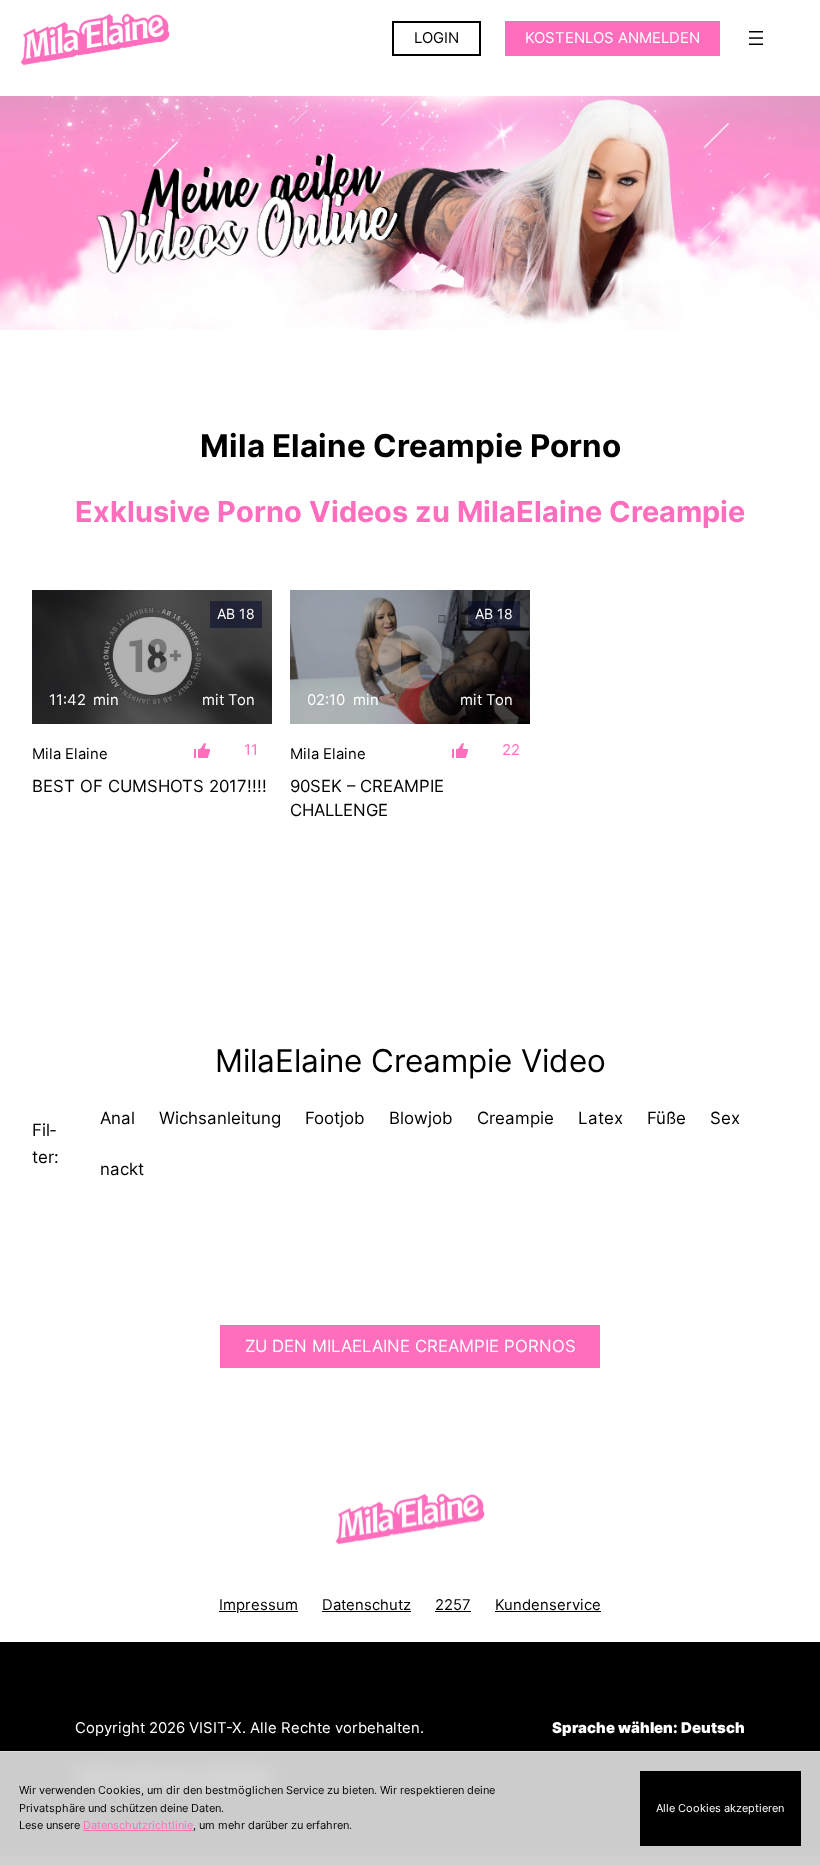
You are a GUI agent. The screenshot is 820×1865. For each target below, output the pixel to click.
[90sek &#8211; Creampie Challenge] (410, 657)
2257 (453, 1605)
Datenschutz (366, 1605)
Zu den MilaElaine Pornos (410, 1346)
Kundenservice (548, 1605)
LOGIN (436, 38)
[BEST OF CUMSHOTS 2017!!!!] (152, 657)
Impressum (258, 1605)
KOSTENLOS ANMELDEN (612, 38)
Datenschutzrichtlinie (138, 1825)
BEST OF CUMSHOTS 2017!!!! (149, 786)
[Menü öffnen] (756, 38)
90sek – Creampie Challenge (367, 797)
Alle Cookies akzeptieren (720, 1808)
